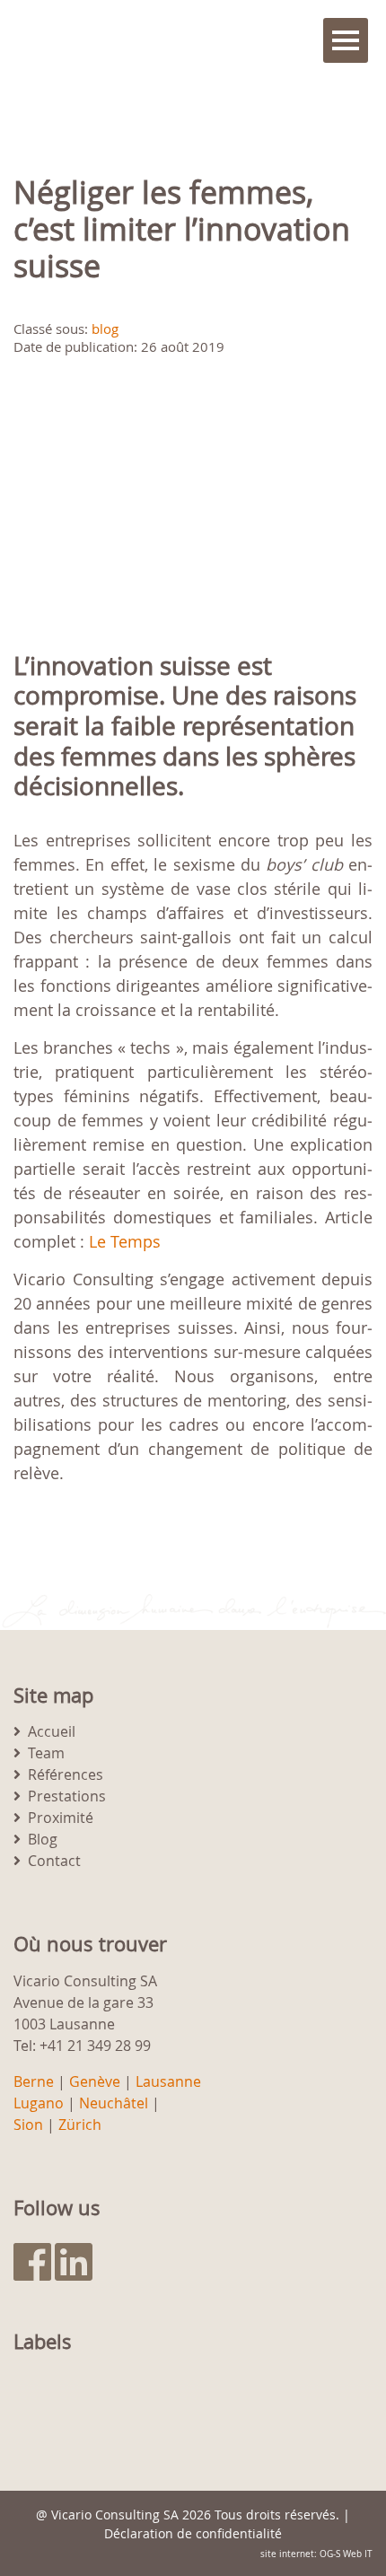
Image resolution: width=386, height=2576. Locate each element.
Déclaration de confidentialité (193, 2533)
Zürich (80, 2125)
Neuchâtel (114, 2103)
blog (105, 329)
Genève (95, 2081)
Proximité (61, 1818)
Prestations (67, 1796)
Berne (34, 2081)
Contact (54, 1861)
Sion (28, 2125)
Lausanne (168, 2081)
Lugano (39, 2103)
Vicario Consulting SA (115, 2515)
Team (46, 1753)
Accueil (52, 1731)
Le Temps (125, 1241)
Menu (346, 40)
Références (66, 1774)
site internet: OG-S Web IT (316, 2554)
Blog (43, 1839)
